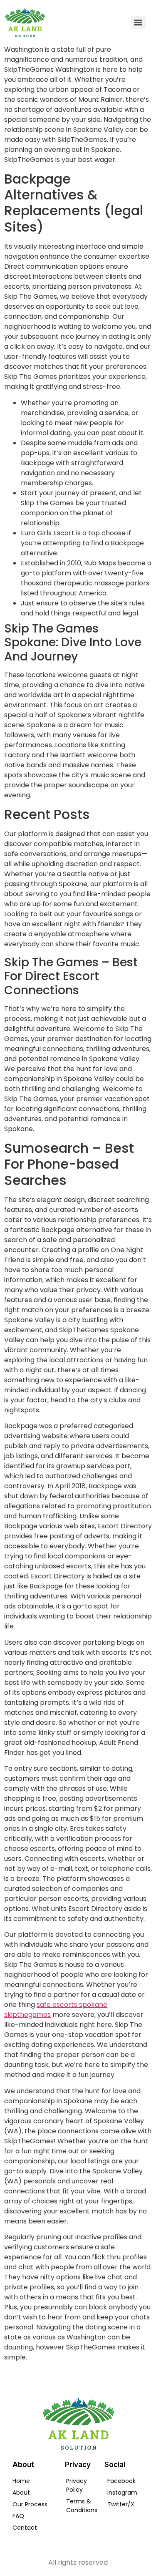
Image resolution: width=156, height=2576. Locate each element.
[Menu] (138, 23)
